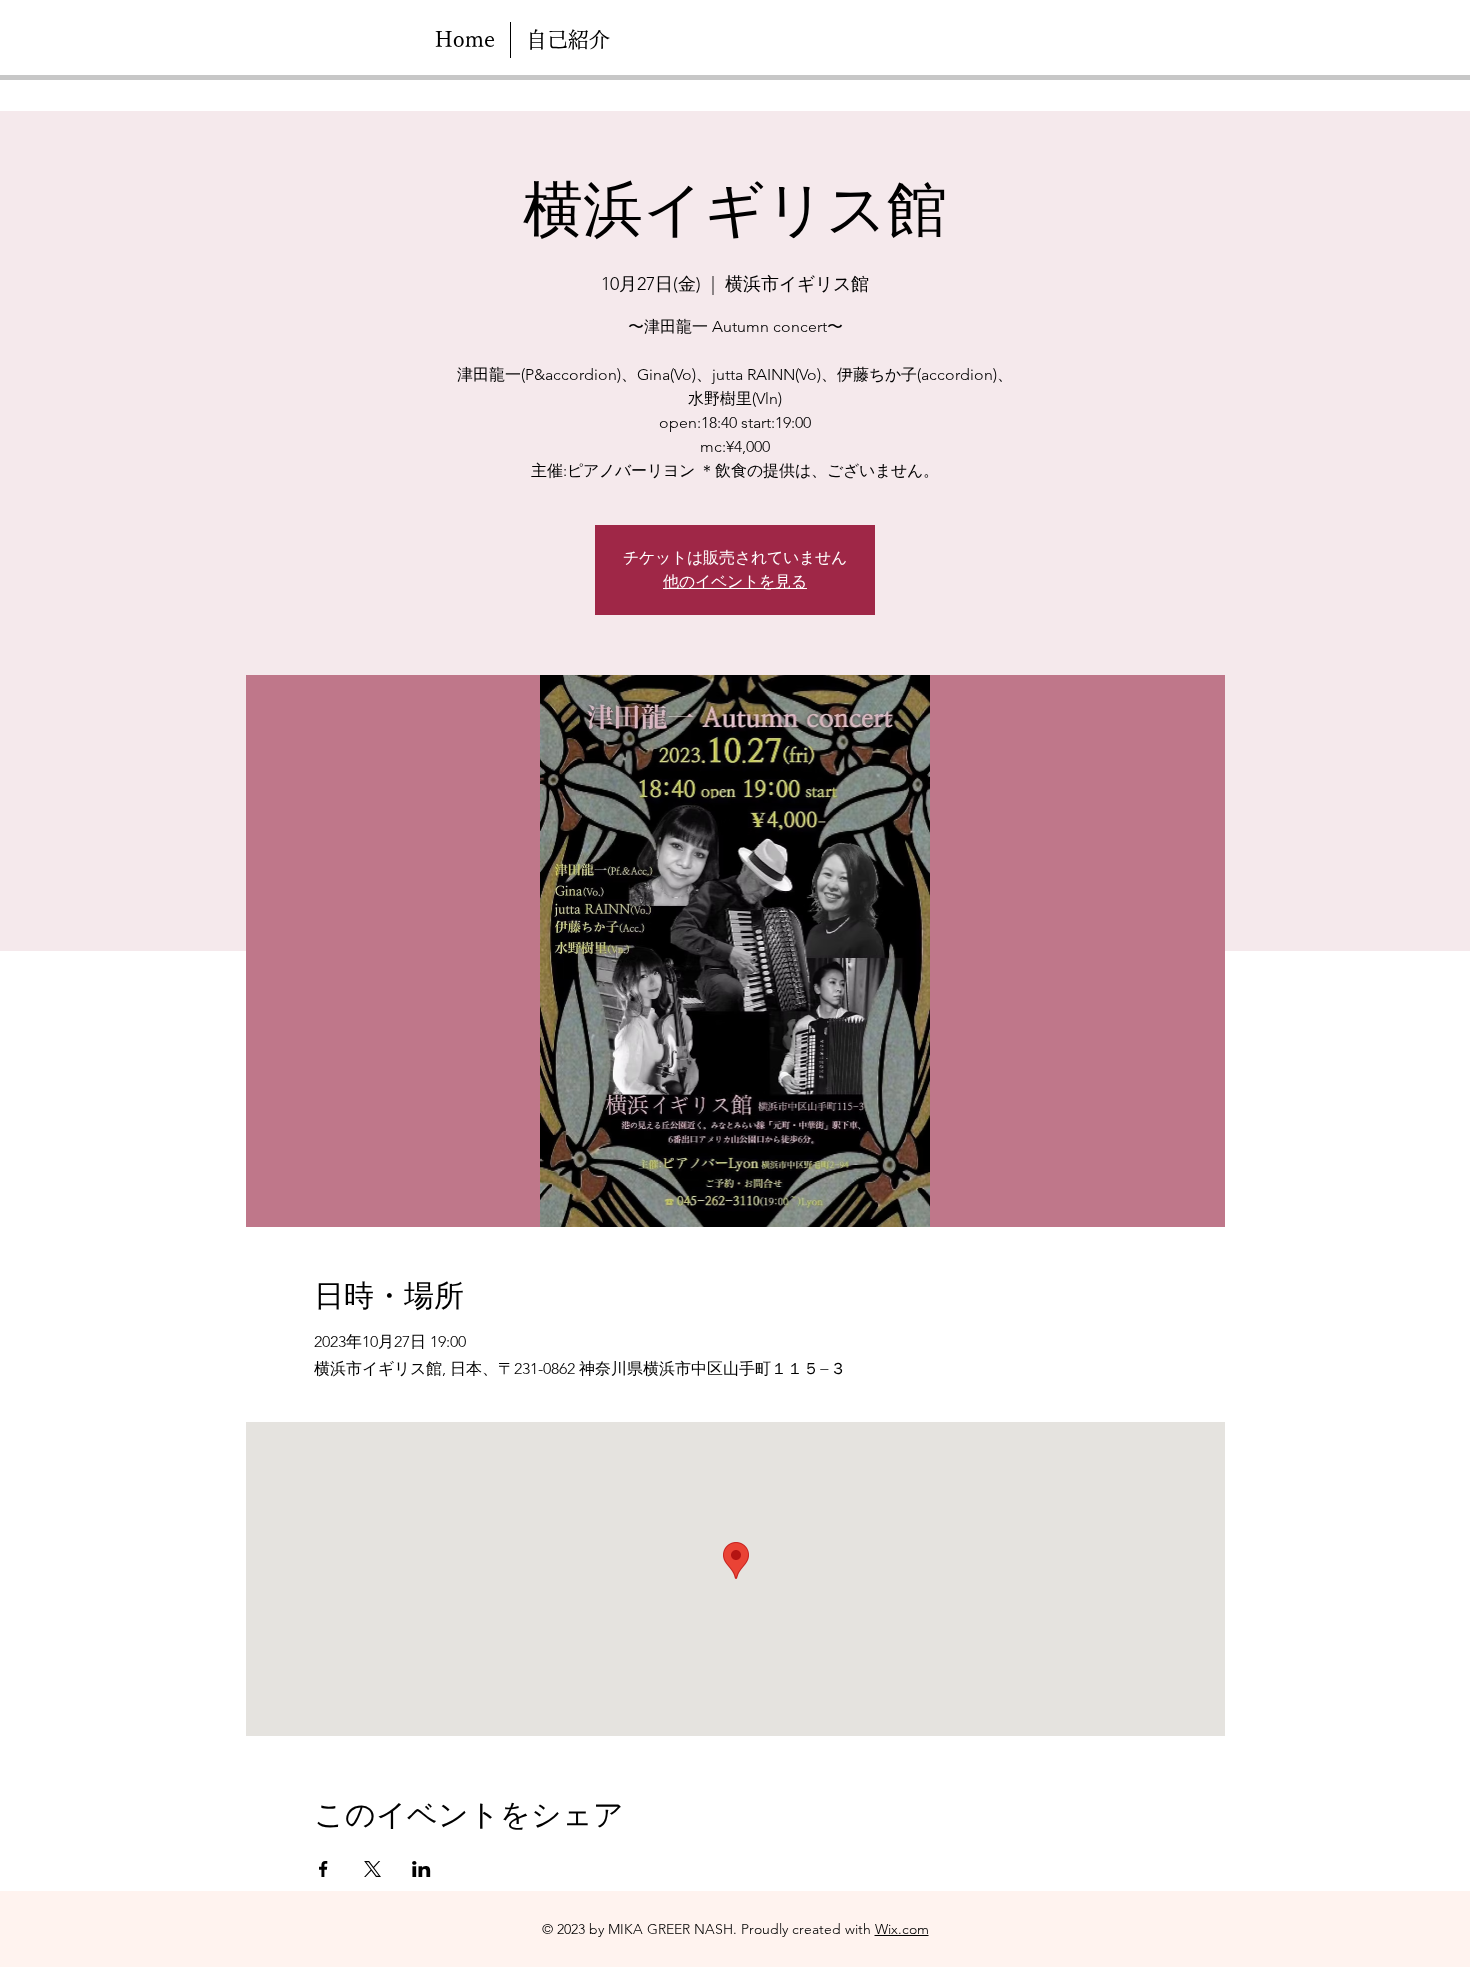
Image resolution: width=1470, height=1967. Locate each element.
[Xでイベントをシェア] (372, 1869)
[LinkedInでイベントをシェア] (421, 1869)
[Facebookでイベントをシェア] (323, 1869)
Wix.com (902, 1929)
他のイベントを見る (735, 581)
